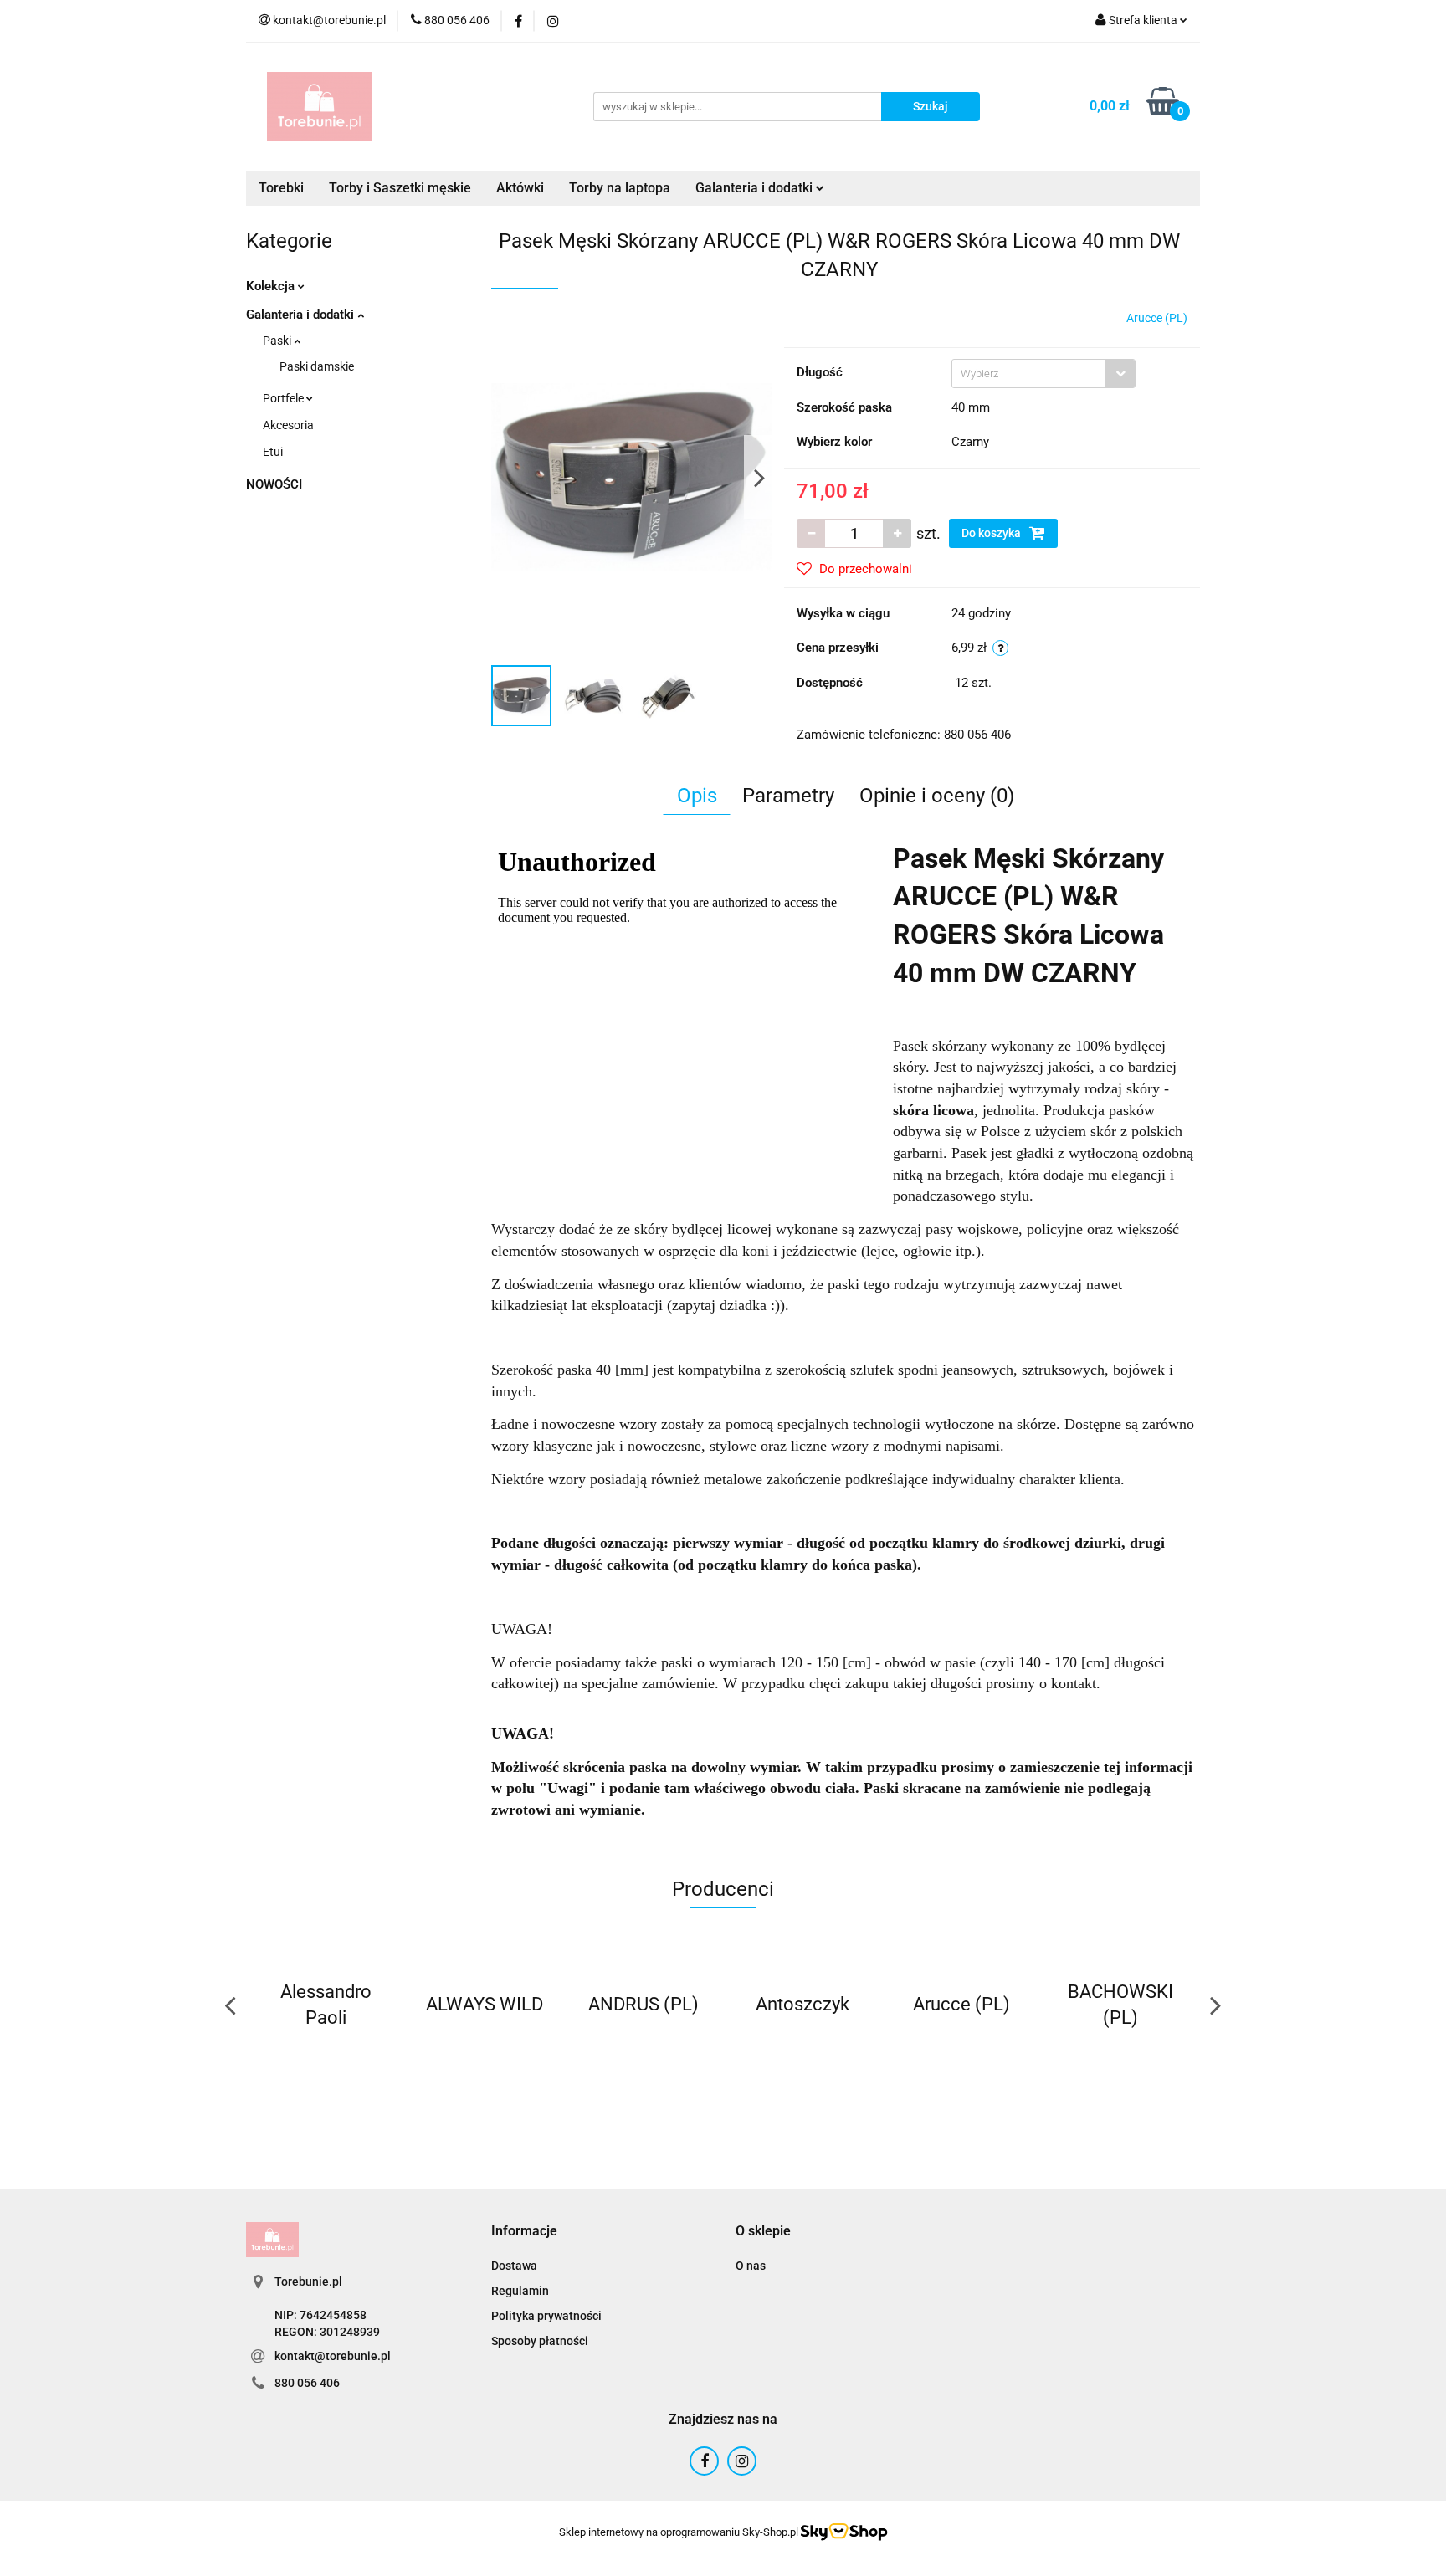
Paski (278, 341)
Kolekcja (272, 286)
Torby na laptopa (620, 188)
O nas (751, 2266)
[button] (524, 2232)
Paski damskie (317, 366)
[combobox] (1043, 374)
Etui (273, 452)
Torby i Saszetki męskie (400, 188)
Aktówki (520, 188)
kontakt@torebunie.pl (333, 2356)
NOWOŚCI (274, 484)
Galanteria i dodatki (302, 315)
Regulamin (520, 2291)
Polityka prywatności (546, 2316)
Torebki (281, 188)
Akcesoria (288, 425)
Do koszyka (992, 533)
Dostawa (514, 2266)
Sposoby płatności (540, 2341)
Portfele (285, 398)
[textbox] (1029, 374)
